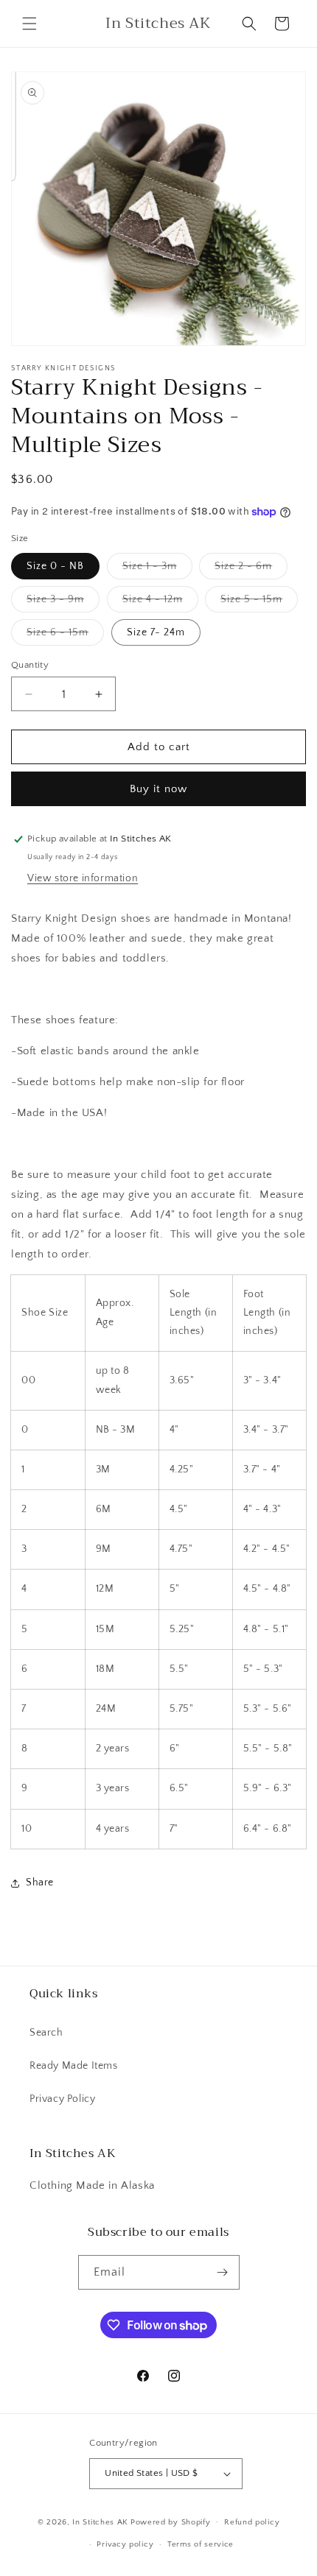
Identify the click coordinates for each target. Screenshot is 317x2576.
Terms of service (201, 2544)
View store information (83, 878)
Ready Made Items (74, 2066)
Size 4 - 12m (160, 603)
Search (46, 2033)
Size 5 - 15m (259, 603)
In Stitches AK (100, 2522)
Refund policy (252, 2522)
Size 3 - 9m (63, 603)
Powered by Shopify (171, 2522)
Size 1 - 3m (157, 569)
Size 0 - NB (55, 566)
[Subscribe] (223, 2272)
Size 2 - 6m (251, 569)
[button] (29, 24)
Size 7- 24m (156, 632)
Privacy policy (125, 2544)
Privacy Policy (62, 2099)
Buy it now (158, 789)
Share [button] (40, 1882)
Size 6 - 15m (65, 636)
